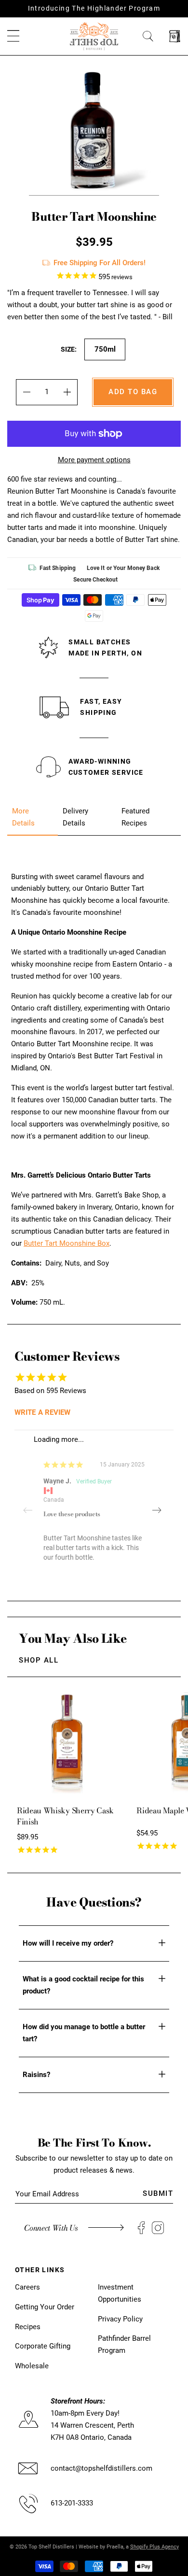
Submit (158, 2193)
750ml (105, 349)
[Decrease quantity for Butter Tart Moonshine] (26, 392)
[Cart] (175, 36)
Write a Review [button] (42, 1412)
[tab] (33, 817)
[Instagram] (158, 2228)
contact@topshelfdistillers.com (101, 2468)
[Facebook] (141, 2228)
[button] (13, 36)
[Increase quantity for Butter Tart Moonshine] (67, 392)
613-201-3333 (72, 2503)
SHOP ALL (39, 1660)
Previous (31, 1510)
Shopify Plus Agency (154, 2547)
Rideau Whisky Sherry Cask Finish (65, 1816)
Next (157, 1510)
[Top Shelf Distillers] (94, 36)
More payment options (94, 460)
